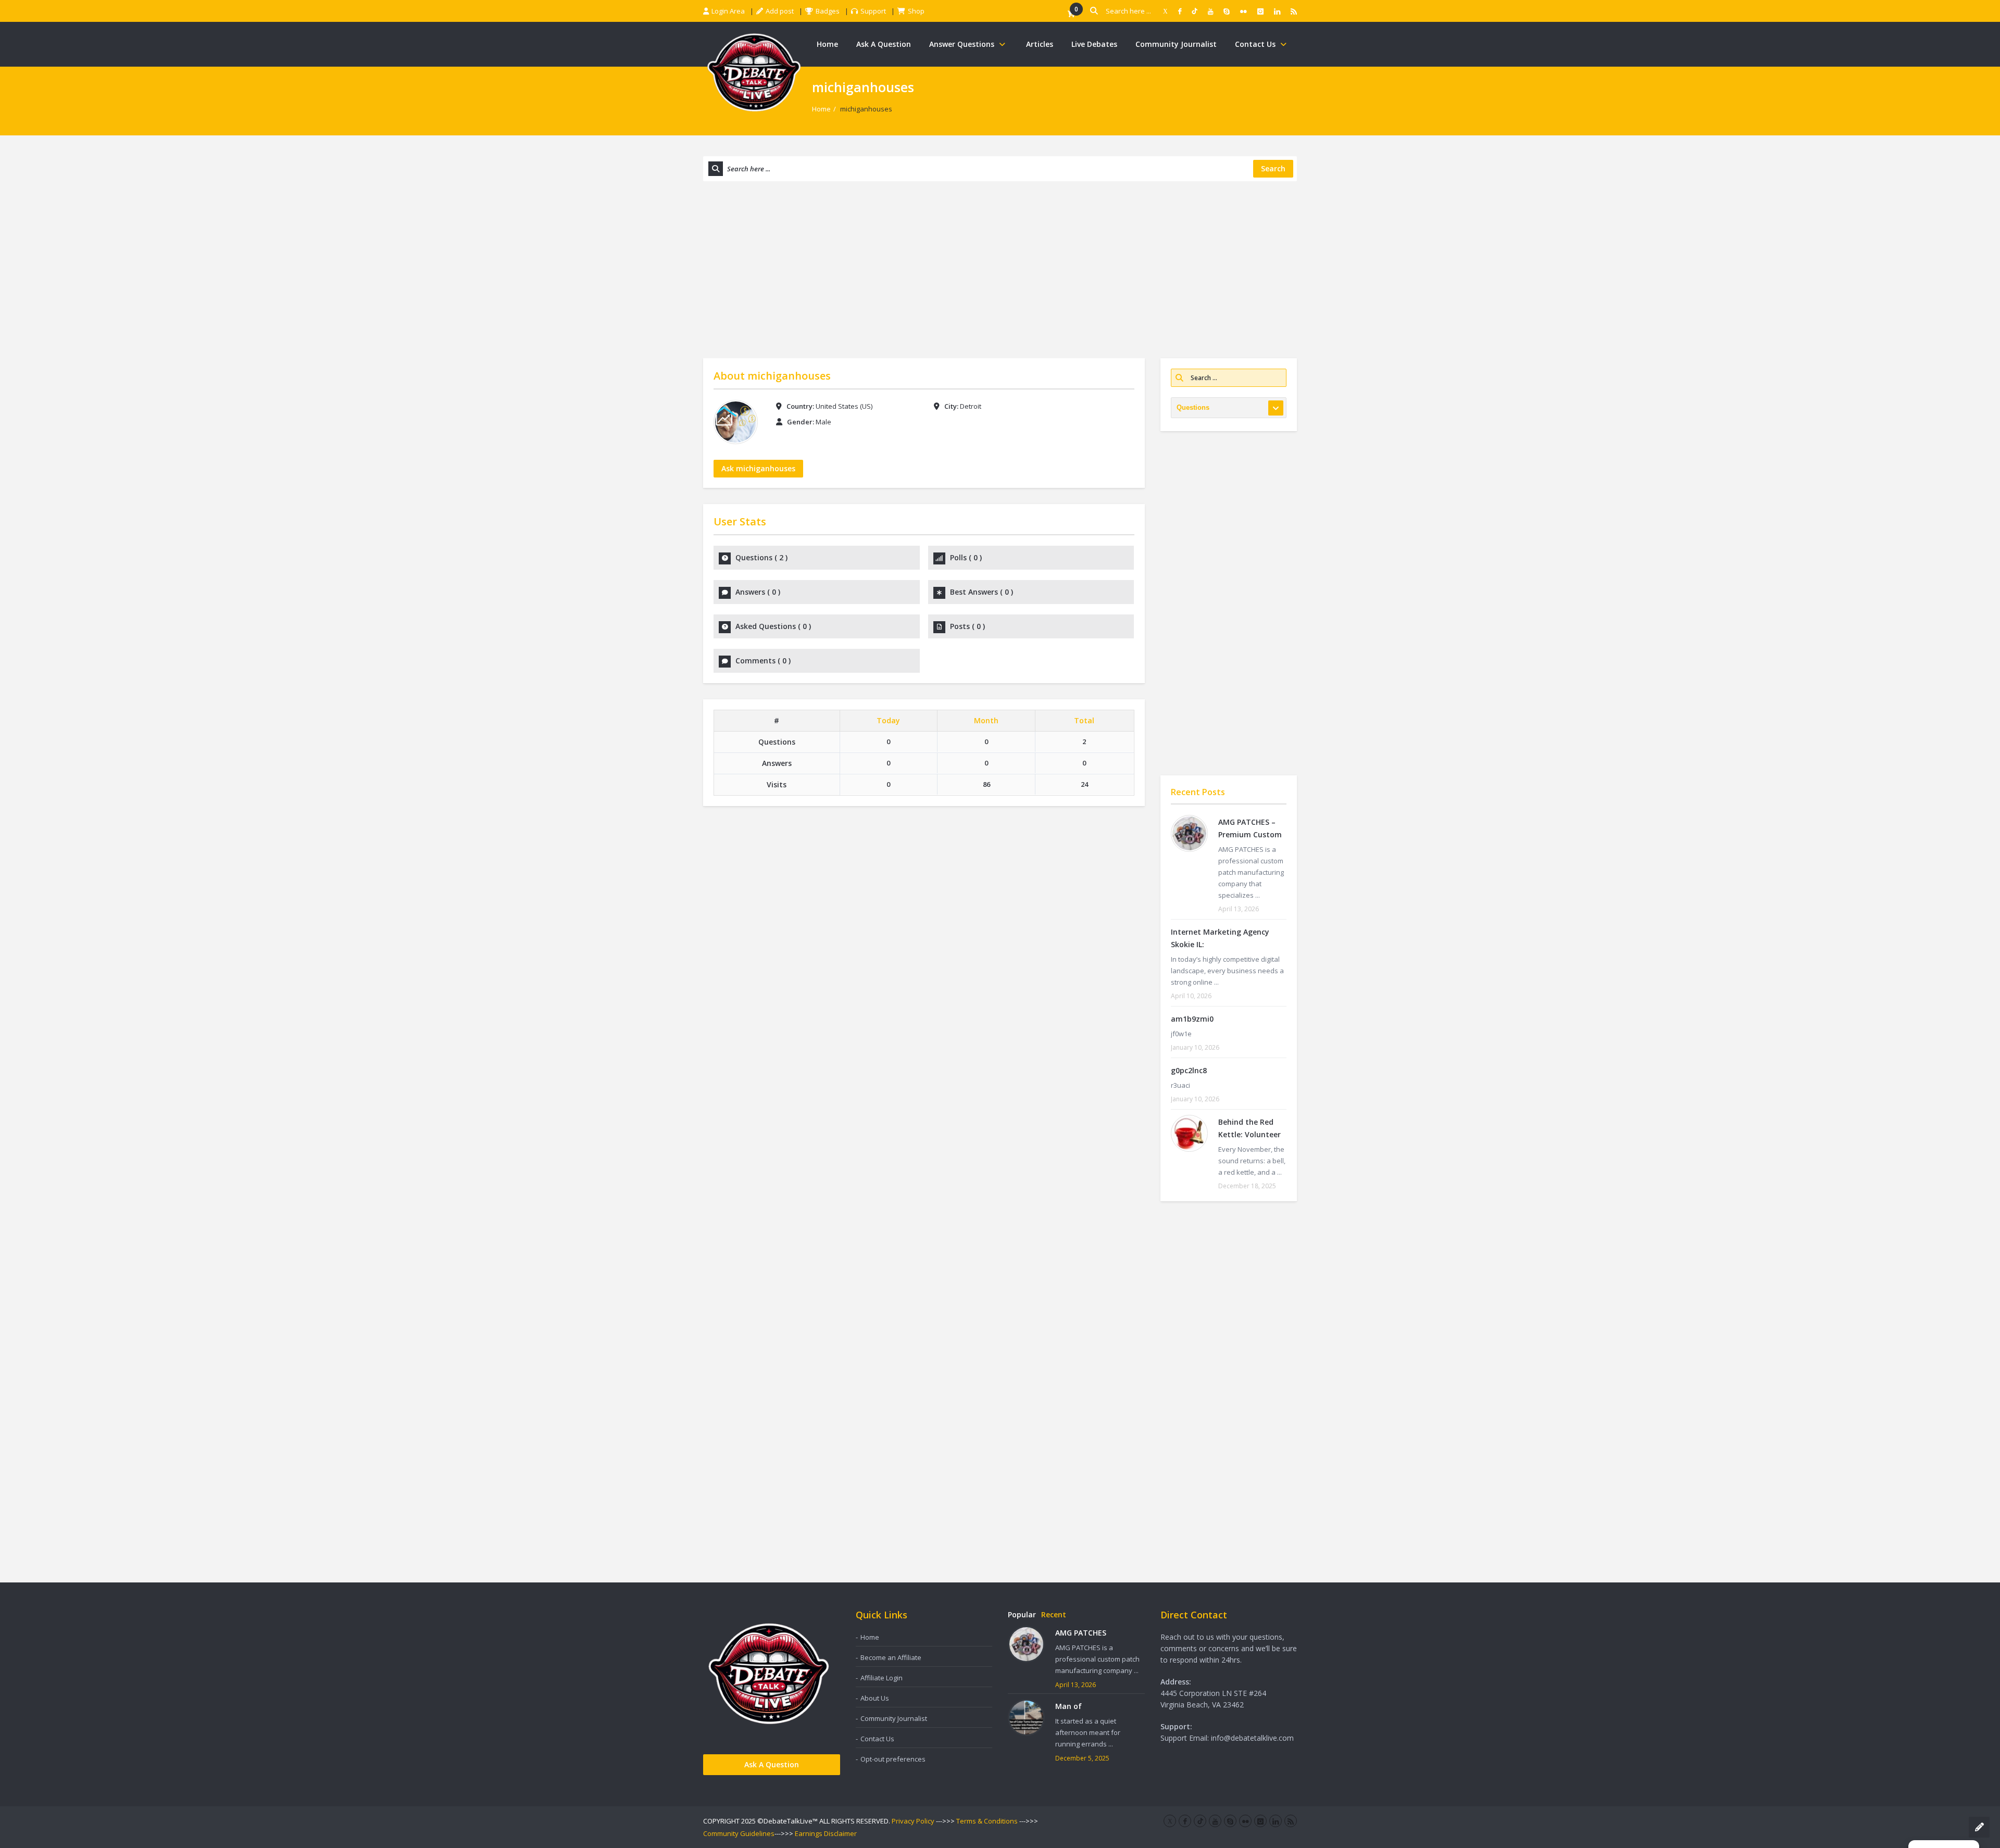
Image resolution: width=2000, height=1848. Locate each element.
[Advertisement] (1000, 270)
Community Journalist (1176, 44)
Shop (916, 11)
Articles (1040, 44)
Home (827, 44)
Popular (1022, 1614)
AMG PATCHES (1081, 1633)
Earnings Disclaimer (826, 1833)
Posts (967, 626)
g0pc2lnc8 (1189, 1070)
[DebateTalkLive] (754, 72)
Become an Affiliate (891, 1657)
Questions (761, 557)
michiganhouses (789, 376)
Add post (780, 11)
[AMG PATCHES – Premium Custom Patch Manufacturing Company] (1189, 833)
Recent (1054, 1614)
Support (873, 11)
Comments (763, 661)
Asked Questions (773, 626)
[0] (1071, 14)
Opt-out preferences (893, 1759)
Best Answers (982, 592)
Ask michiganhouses (758, 468)
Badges (828, 11)
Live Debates (1094, 44)
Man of (1068, 1706)
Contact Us (1255, 44)
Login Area (728, 11)
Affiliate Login (882, 1678)
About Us (875, 1698)
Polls (966, 557)
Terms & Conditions (987, 1821)
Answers (758, 592)
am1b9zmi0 (1192, 1019)
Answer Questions (962, 44)
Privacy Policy (913, 1821)
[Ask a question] (1979, 1827)
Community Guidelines (739, 1833)
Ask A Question (884, 44)
